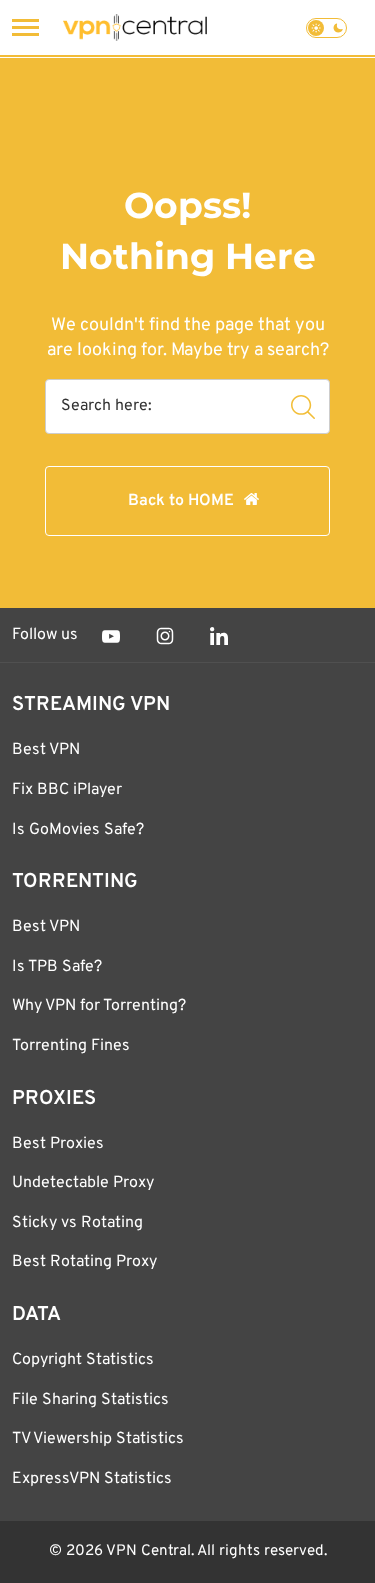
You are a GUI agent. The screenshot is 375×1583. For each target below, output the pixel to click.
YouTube (111, 636)
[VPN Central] (135, 27)
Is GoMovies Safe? (78, 830)
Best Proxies (58, 1144)
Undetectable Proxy (83, 1183)
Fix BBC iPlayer (67, 790)
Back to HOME (181, 501)
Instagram (165, 636)
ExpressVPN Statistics (92, 1479)
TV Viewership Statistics (98, 1439)
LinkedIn (219, 636)
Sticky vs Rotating (77, 1223)
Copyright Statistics (83, 1360)
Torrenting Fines (71, 1046)
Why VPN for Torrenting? (99, 1006)
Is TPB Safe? (57, 967)
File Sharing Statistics (90, 1400)
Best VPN (46, 750)
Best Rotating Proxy (84, 1262)
